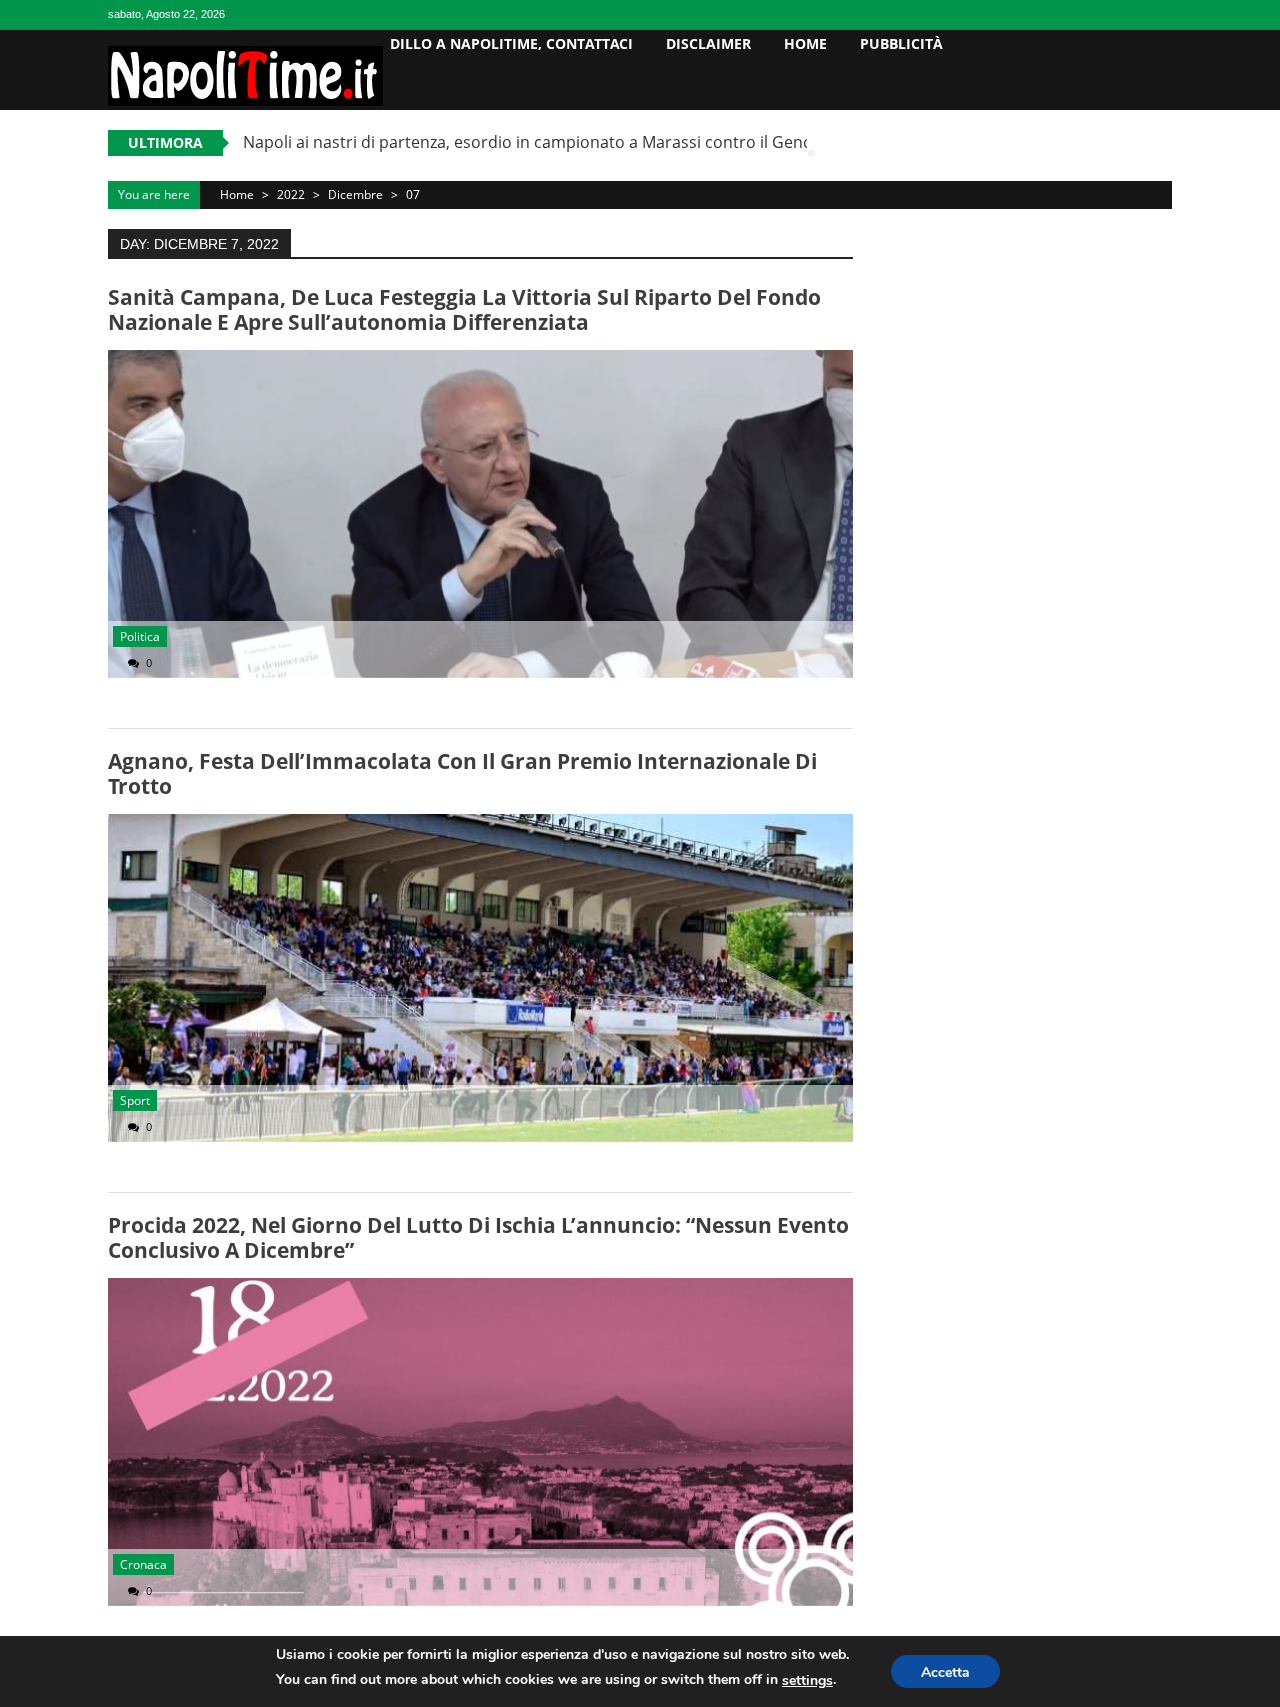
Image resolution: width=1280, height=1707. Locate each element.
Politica (140, 636)
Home (805, 43)
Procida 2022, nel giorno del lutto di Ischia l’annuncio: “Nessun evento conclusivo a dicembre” (478, 1237)
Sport (135, 1100)
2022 (291, 194)
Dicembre (355, 194)
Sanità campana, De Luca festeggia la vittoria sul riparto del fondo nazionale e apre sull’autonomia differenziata (464, 309)
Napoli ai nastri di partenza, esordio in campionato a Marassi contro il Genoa (532, 142)
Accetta (945, 1672)
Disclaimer (708, 43)
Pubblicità (901, 43)
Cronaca (143, 1564)
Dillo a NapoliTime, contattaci (511, 43)
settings (807, 1680)
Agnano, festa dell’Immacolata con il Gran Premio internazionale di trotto (462, 773)
